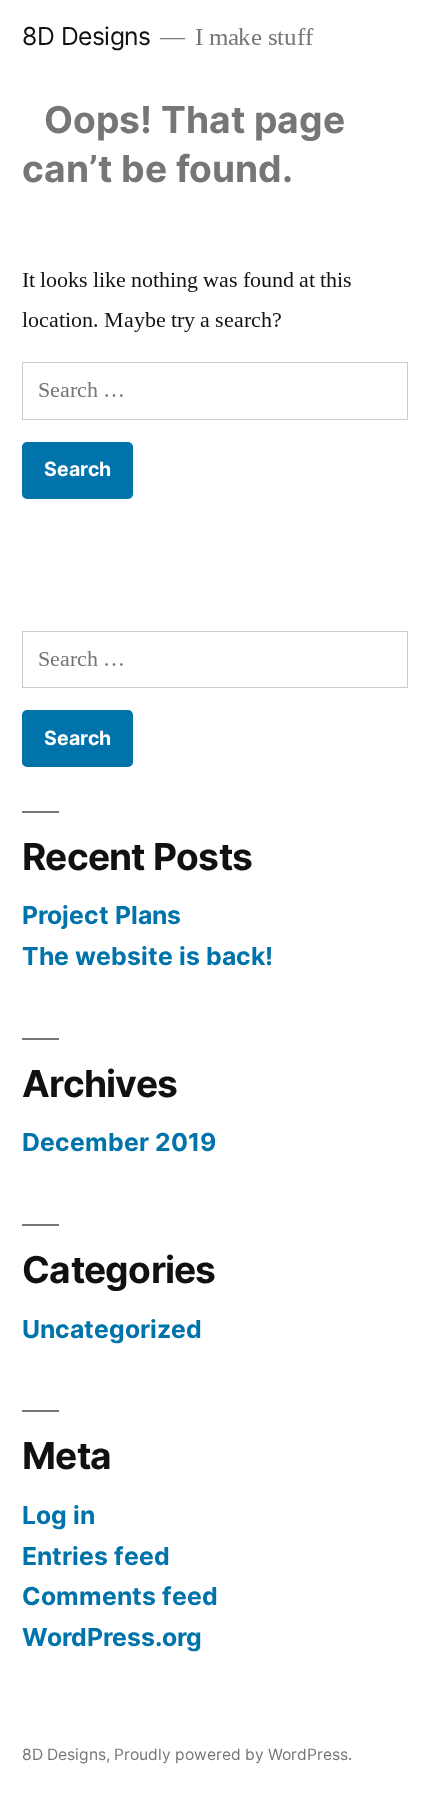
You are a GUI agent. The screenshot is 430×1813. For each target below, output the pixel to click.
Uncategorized (112, 1329)
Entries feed (96, 1556)
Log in (58, 1515)
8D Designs (86, 36)
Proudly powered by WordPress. (233, 1754)
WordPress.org (112, 1637)
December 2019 (119, 1142)
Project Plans (101, 915)
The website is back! (147, 956)
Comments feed (120, 1596)
